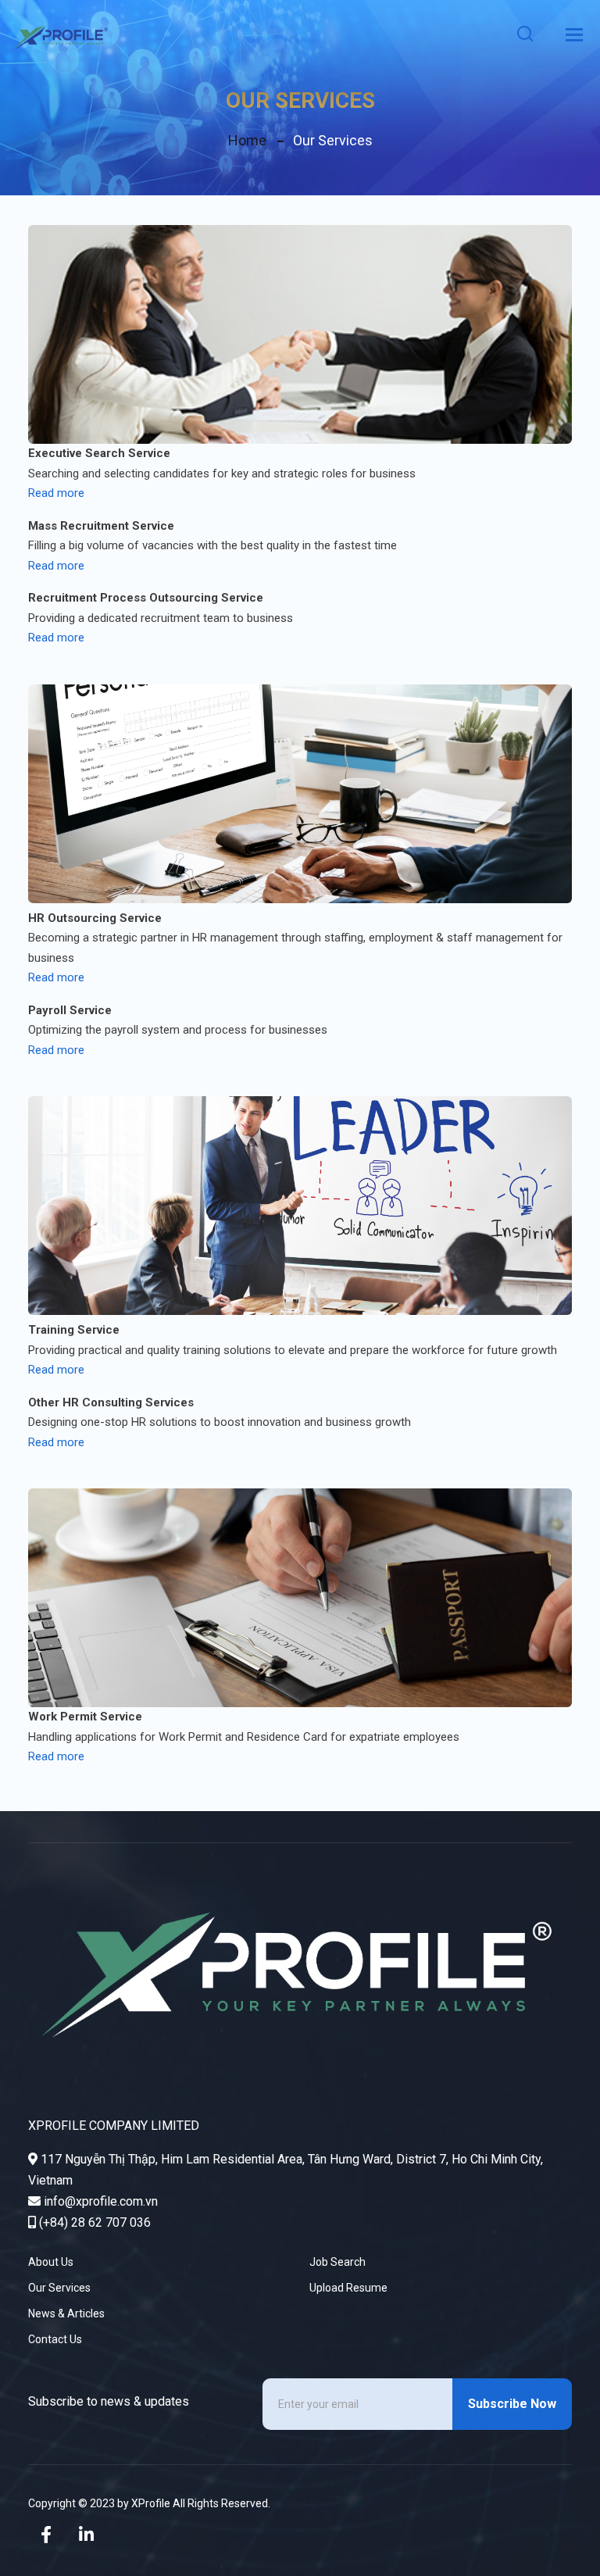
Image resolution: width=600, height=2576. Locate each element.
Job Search (337, 2262)
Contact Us (55, 2339)
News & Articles (66, 2313)
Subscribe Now (512, 2404)
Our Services (59, 2288)
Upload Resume (348, 2288)
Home (247, 140)
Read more (56, 493)
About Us (51, 2262)
